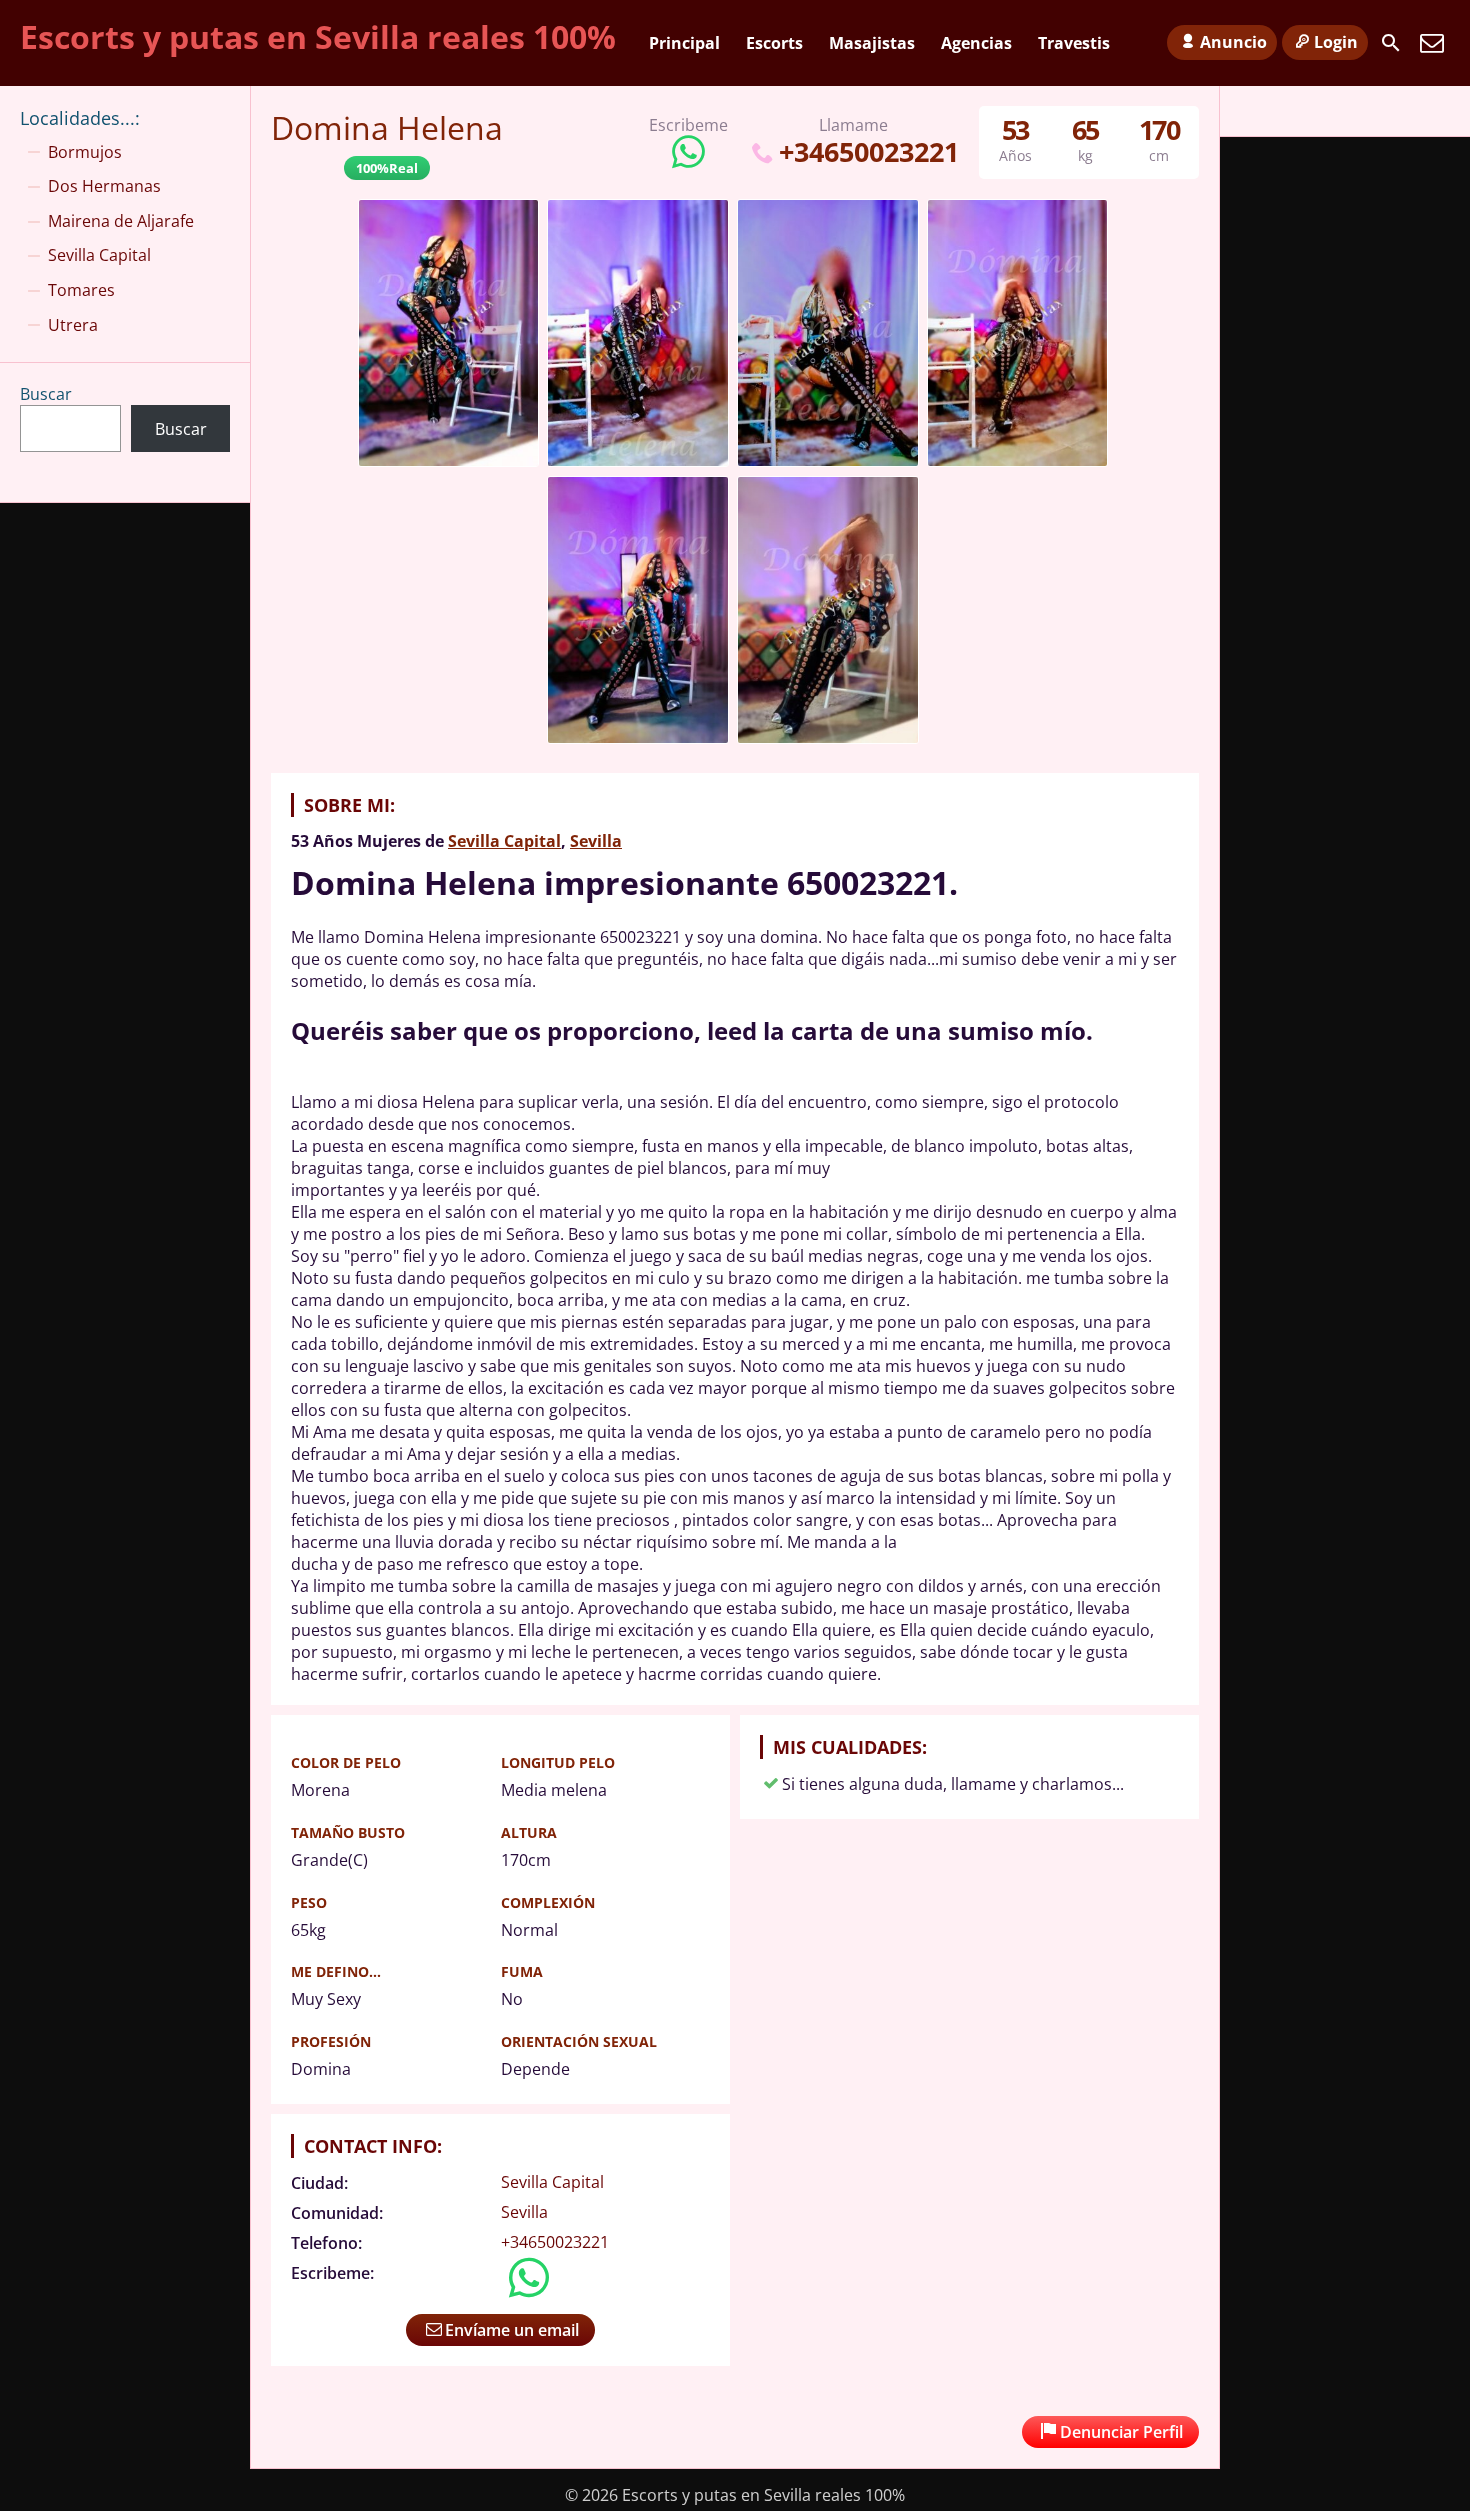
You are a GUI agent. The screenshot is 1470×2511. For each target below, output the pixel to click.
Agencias (976, 43)
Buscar (46, 394)
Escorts (774, 43)
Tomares (81, 290)
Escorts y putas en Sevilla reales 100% (318, 36)
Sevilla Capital (504, 841)
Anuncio (1233, 42)
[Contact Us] (1432, 43)
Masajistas (872, 43)
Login (1336, 42)
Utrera (73, 325)
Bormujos (85, 152)
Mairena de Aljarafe (121, 221)
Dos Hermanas (104, 186)
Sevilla (596, 841)
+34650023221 (868, 151)
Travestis (1074, 43)
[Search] (1391, 43)
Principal (684, 43)
